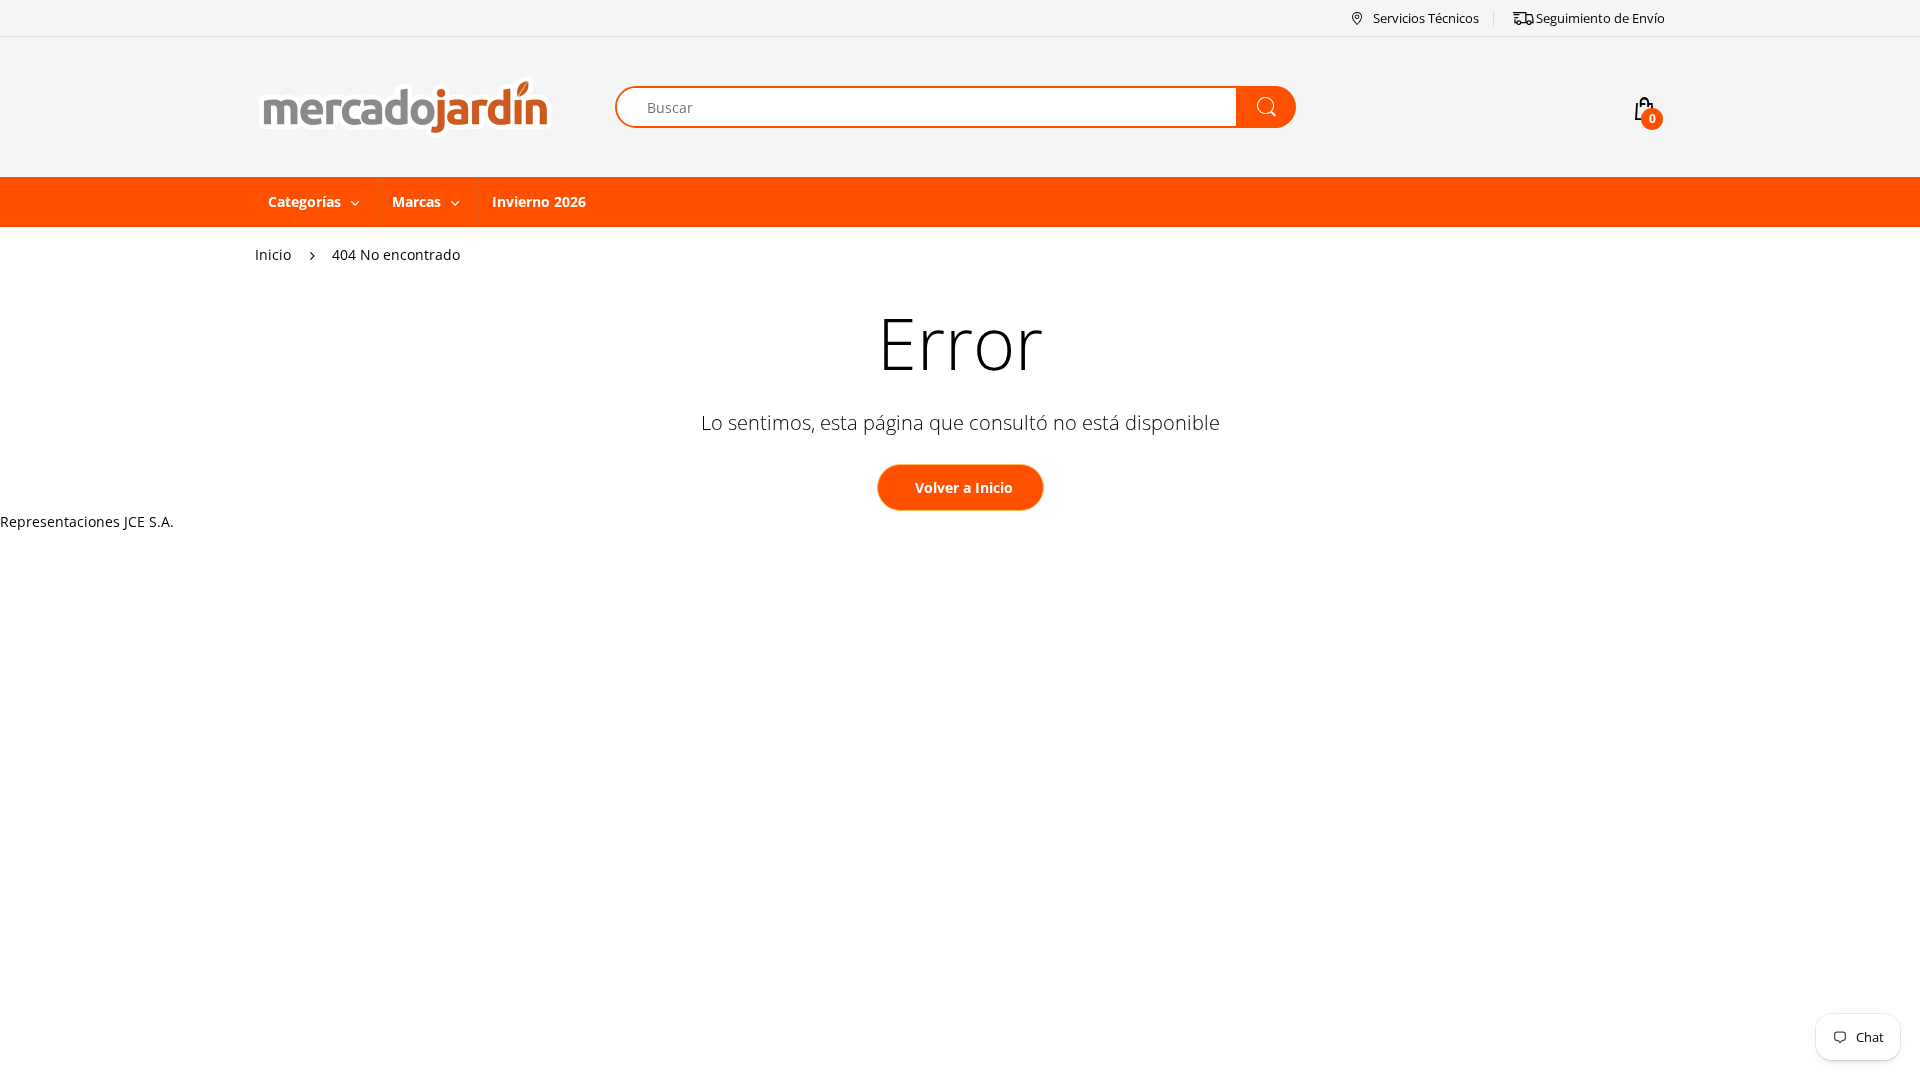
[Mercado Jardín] (405, 105)
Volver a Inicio (964, 487)
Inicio (273, 254)
